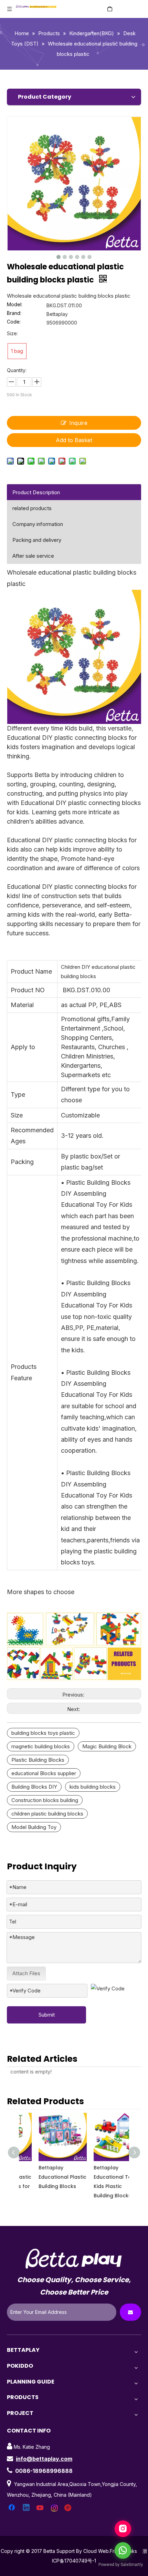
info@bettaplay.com (44, 2459)
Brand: (14, 313)
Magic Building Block (107, 1746)
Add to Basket (74, 440)
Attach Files (26, 1973)
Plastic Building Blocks (38, 1760)
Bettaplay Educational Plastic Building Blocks (46, 2177)
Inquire (78, 423)
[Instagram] (55, 2508)
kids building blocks (93, 1787)
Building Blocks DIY (34, 1787)
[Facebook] (12, 2508)
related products (32, 508)
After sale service (33, 556)
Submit (47, 2015)
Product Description (36, 492)
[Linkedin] (27, 2508)
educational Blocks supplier (44, 1773)
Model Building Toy (34, 1827)
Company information (38, 524)
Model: (15, 305)
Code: (14, 322)
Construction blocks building (45, 1800)
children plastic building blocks (47, 1814)
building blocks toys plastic (43, 1733)
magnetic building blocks (41, 1746)
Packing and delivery (37, 540)
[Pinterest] (69, 2508)
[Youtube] (41, 2508)
